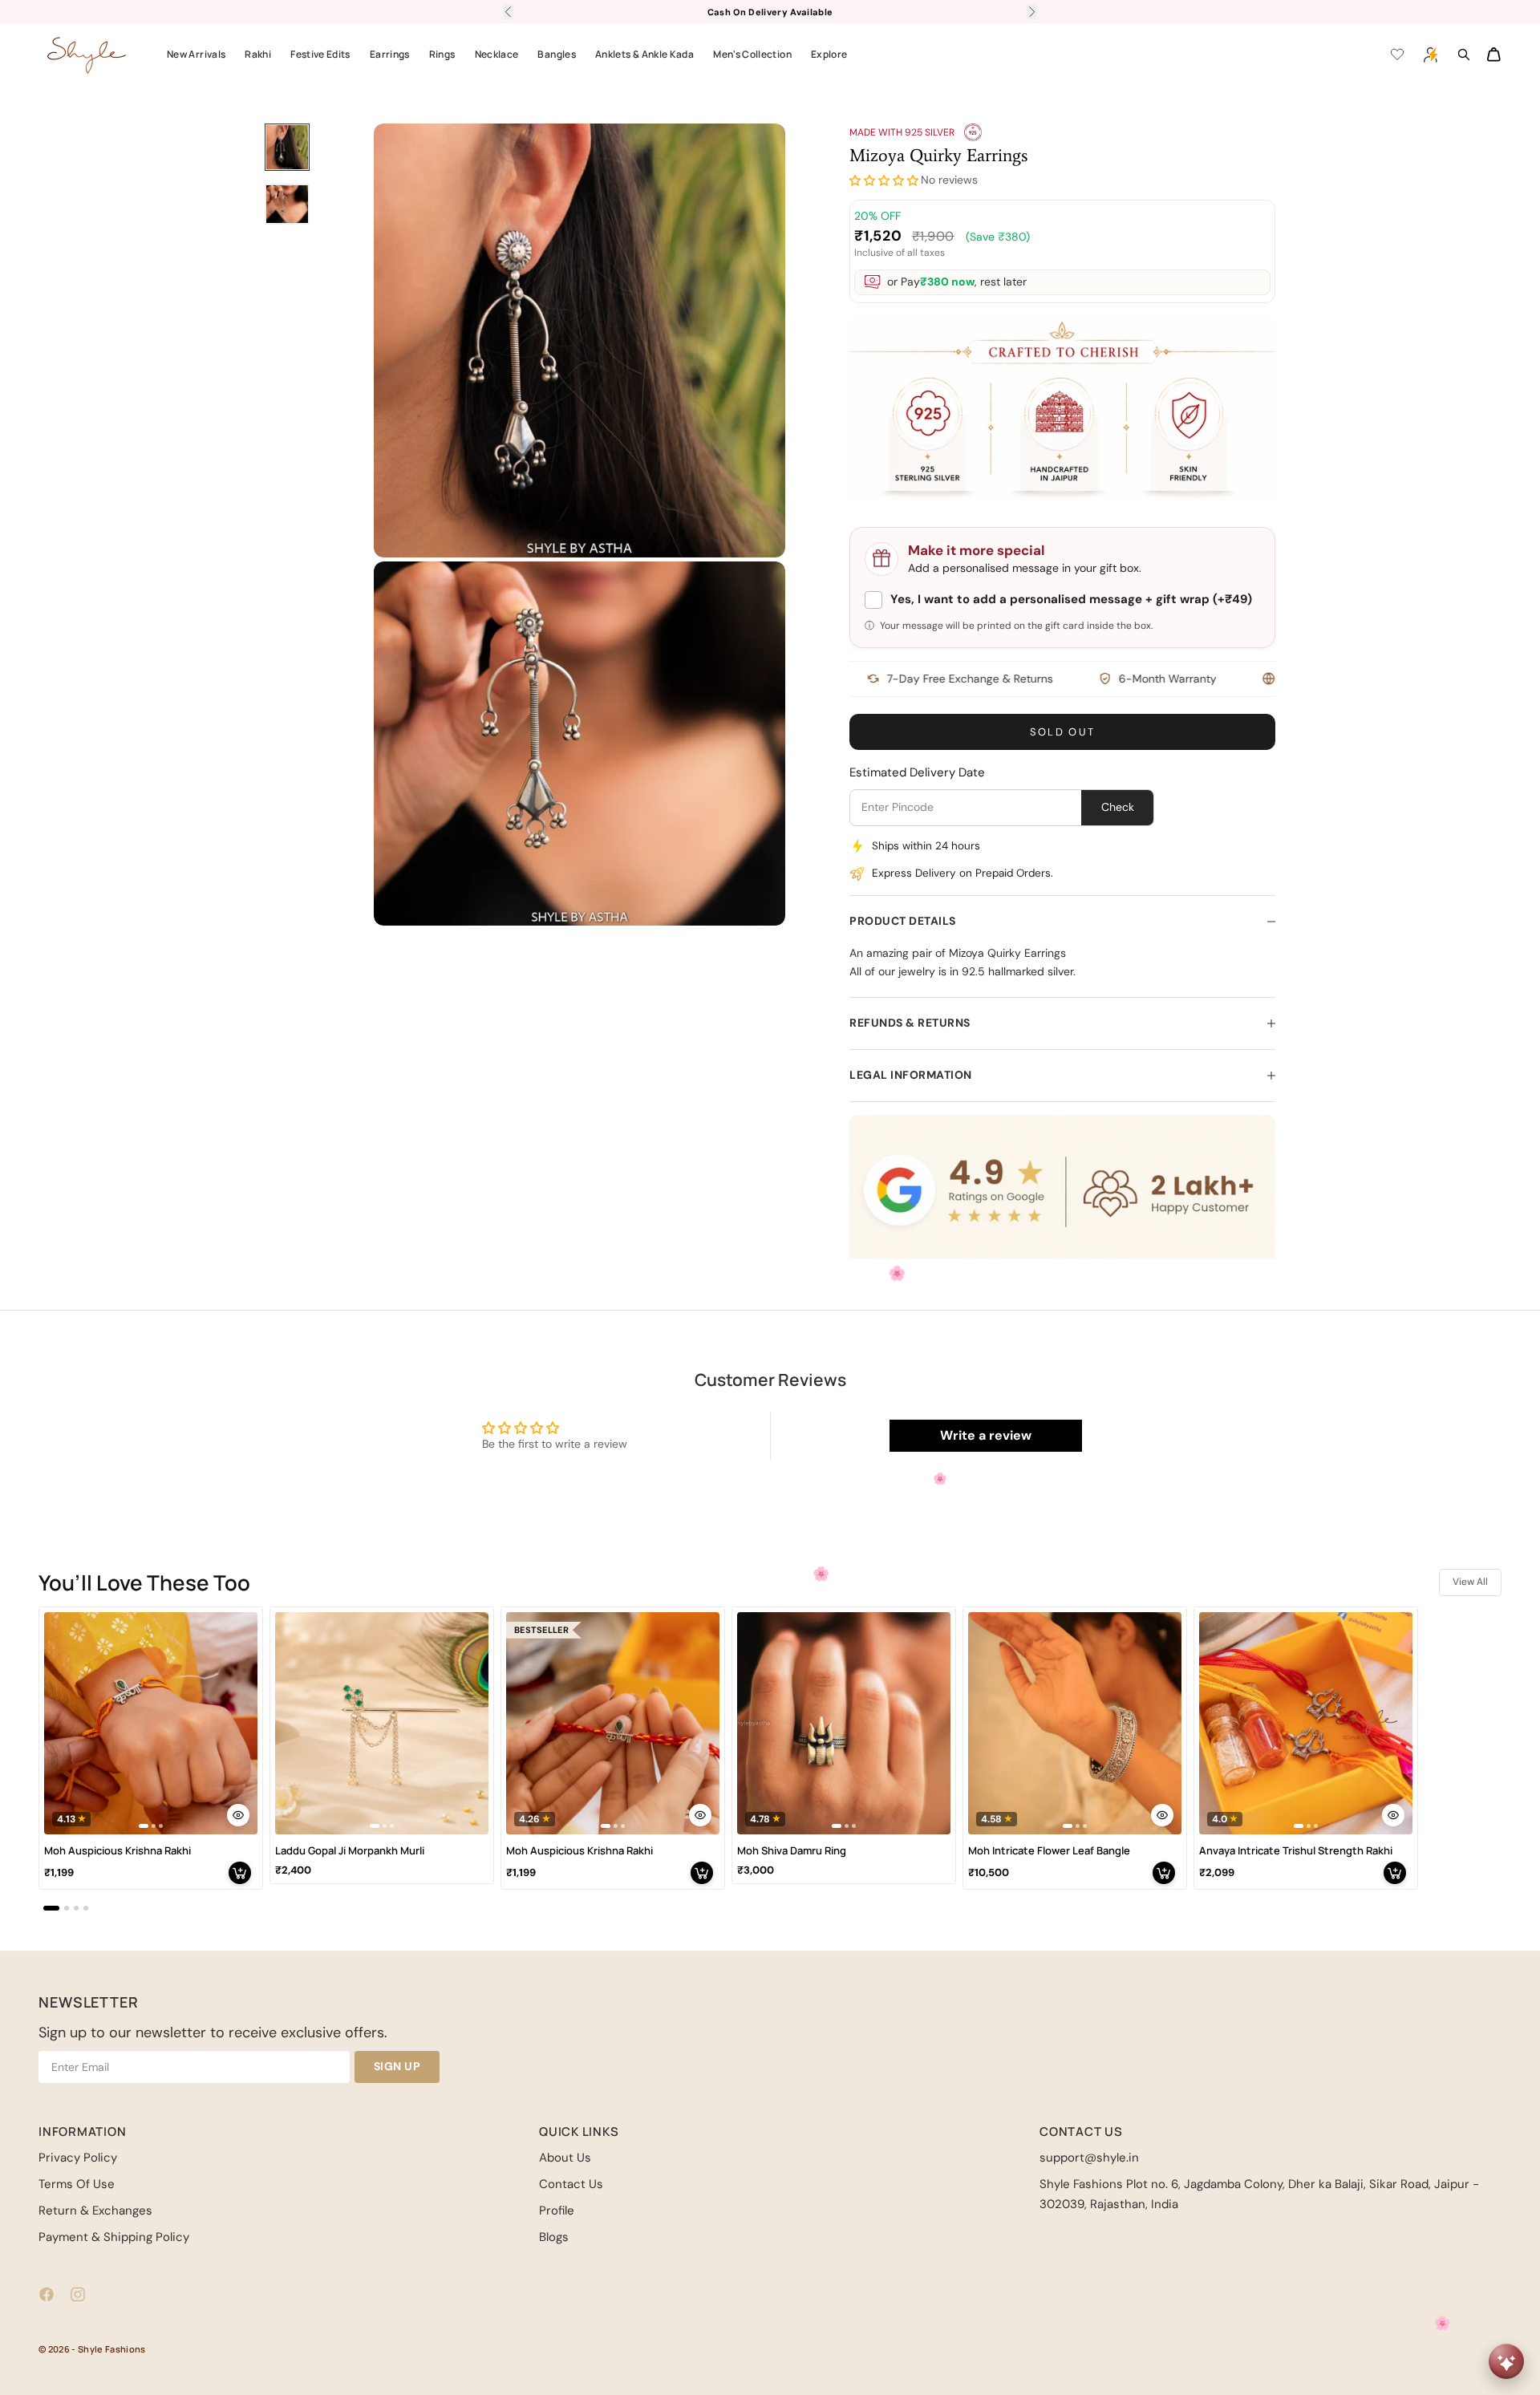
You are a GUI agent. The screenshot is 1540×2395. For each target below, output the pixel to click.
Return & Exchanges (95, 2211)
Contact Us (571, 2184)
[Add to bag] (240, 1873)
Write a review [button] (986, 1435)
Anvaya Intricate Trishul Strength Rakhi (1296, 1851)
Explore (829, 54)
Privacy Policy (78, 2158)
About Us (565, 2158)
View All (1470, 1582)
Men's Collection (752, 54)
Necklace (497, 54)
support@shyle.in (1089, 2158)
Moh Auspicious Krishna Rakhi (118, 1851)
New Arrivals (196, 54)
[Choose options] (238, 1815)
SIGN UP (397, 2066)
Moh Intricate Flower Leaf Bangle (1049, 1851)
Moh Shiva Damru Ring (792, 1851)
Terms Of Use (77, 2184)
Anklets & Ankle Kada (644, 54)
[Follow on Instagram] (78, 2294)
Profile (557, 2211)
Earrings (390, 54)
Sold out (1063, 732)
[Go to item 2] (287, 204)
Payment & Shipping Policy (114, 2237)
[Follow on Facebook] (47, 2294)
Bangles (557, 54)
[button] (884, 181)
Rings (442, 54)
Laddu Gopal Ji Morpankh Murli (350, 1851)
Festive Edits (320, 54)
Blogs (554, 2237)
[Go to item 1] (287, 147)
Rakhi (258, 54)
